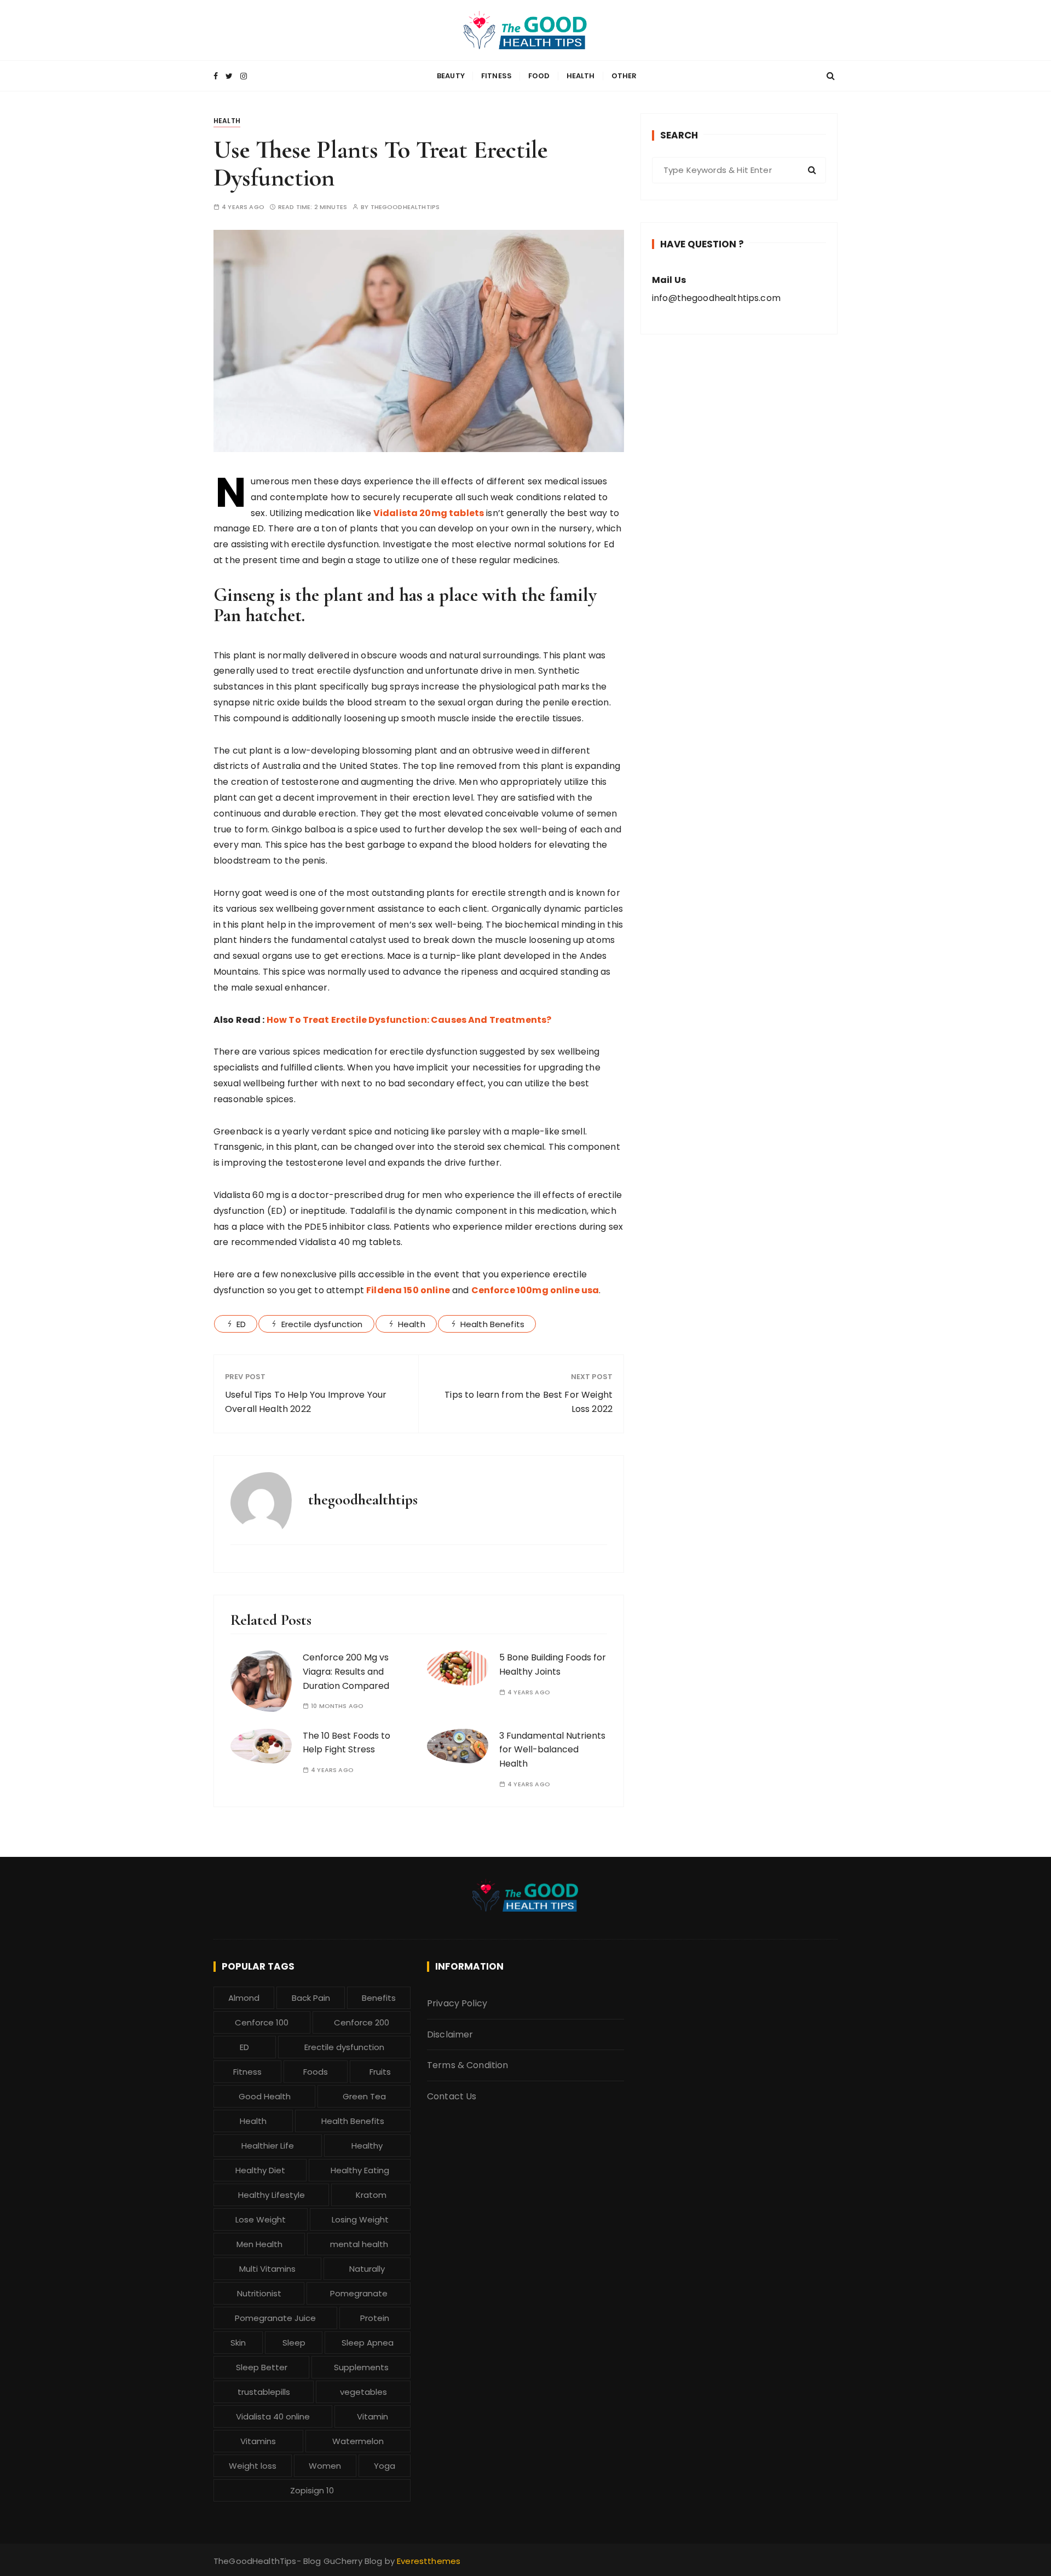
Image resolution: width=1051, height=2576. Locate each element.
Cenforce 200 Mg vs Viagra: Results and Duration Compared (346, 1671)
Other (624, 76)
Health (581, 76)
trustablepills (264, 2392)
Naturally (367, 2269)
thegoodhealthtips (405, 207)
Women (325, 2466)
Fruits (380, 2072)
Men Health (259, 2244)
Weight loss (253, 2466)
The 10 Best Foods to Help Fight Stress (347, 1743)
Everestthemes (429, 2561)
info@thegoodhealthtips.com (716, 298)
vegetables (363, 2392)
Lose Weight (261, 2219)
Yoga (385, 2466)
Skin (238, 2343)
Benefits (379, 1998)
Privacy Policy (457, 2003)
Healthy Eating (360, 2170)
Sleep (294, 2343)
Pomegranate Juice (275, 2318)
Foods (316, 2072)
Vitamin (373, 2416)
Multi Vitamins (267, 2269)
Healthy (367, 2146)
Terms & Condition (468, 2065)
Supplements (361, 2367)
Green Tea (364, 2096)
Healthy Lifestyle (272, 2195)
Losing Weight (360, 2219)
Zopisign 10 (312, 2490)
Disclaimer (450, 2034)
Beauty (451, 76)
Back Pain (311, 1998)
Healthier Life (268, 2146)
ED (241, 1324)
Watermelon (358, 2441)
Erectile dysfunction (322, 1324)
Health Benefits (492, 1324)
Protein (375, 2318)
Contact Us (452, 2096)
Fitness (496, 76)
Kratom (371, 2195)
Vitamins (258, 2441)
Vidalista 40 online (273, 2416)
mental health (359, 2244)
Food (539, 76)
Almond (244, 1998)
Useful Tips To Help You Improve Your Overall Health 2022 (306, 1402)
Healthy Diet (260, 2170)
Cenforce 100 (262, 2022)
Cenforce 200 (362, 2022)
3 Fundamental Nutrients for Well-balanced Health (552, 1750)
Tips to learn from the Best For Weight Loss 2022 (529, 1402)
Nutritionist (259, 2293)
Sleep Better (262, 2367)
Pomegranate (359, 2293)
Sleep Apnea (368, 2343)
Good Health (265, 2096)
